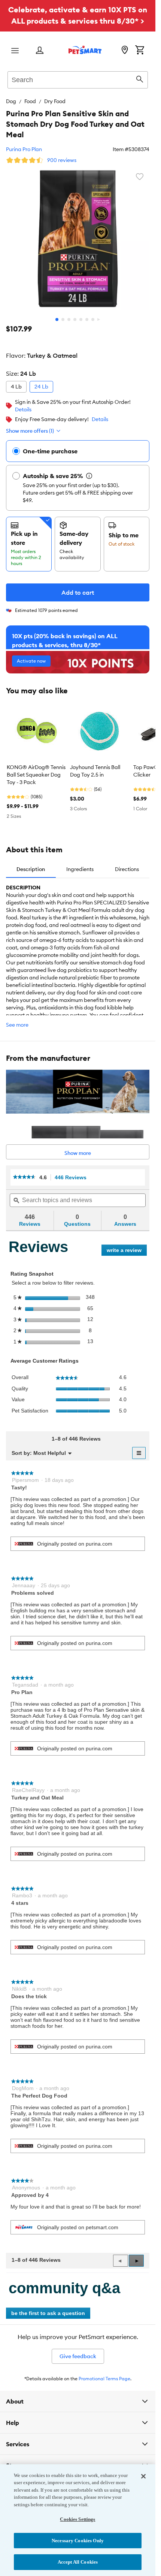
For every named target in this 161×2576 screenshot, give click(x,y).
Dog (11, 101)
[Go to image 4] (75, 319)
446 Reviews (73, 1178)
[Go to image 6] (87, 319)
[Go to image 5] (81, 319)
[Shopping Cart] (140, 51)
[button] (136, 2261)
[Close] (143, 2476)
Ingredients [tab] (80, 869)
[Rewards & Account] (40, 51)
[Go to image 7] (93, 319)
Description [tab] (31, 869)
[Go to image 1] (57, 319)
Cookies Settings (78, 2519)
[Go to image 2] (63, 319)
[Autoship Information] (89, 476)
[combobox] (78, 79)
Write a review (127, 1251)
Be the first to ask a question (48, 2313)
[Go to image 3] (69, 319)
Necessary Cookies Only (78, 2541)
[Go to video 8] (99, 319)
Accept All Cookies (78, 2562)
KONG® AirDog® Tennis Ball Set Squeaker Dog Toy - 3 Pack (36, 775)
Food (30, 101)
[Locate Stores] (125, 51)
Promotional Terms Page (104, 2379)
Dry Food (55, 101)
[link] (24, 1177)
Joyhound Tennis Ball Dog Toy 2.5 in (95, 771)
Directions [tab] (127, 869)
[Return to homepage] (85, 50)
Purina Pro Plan (24, 149)
